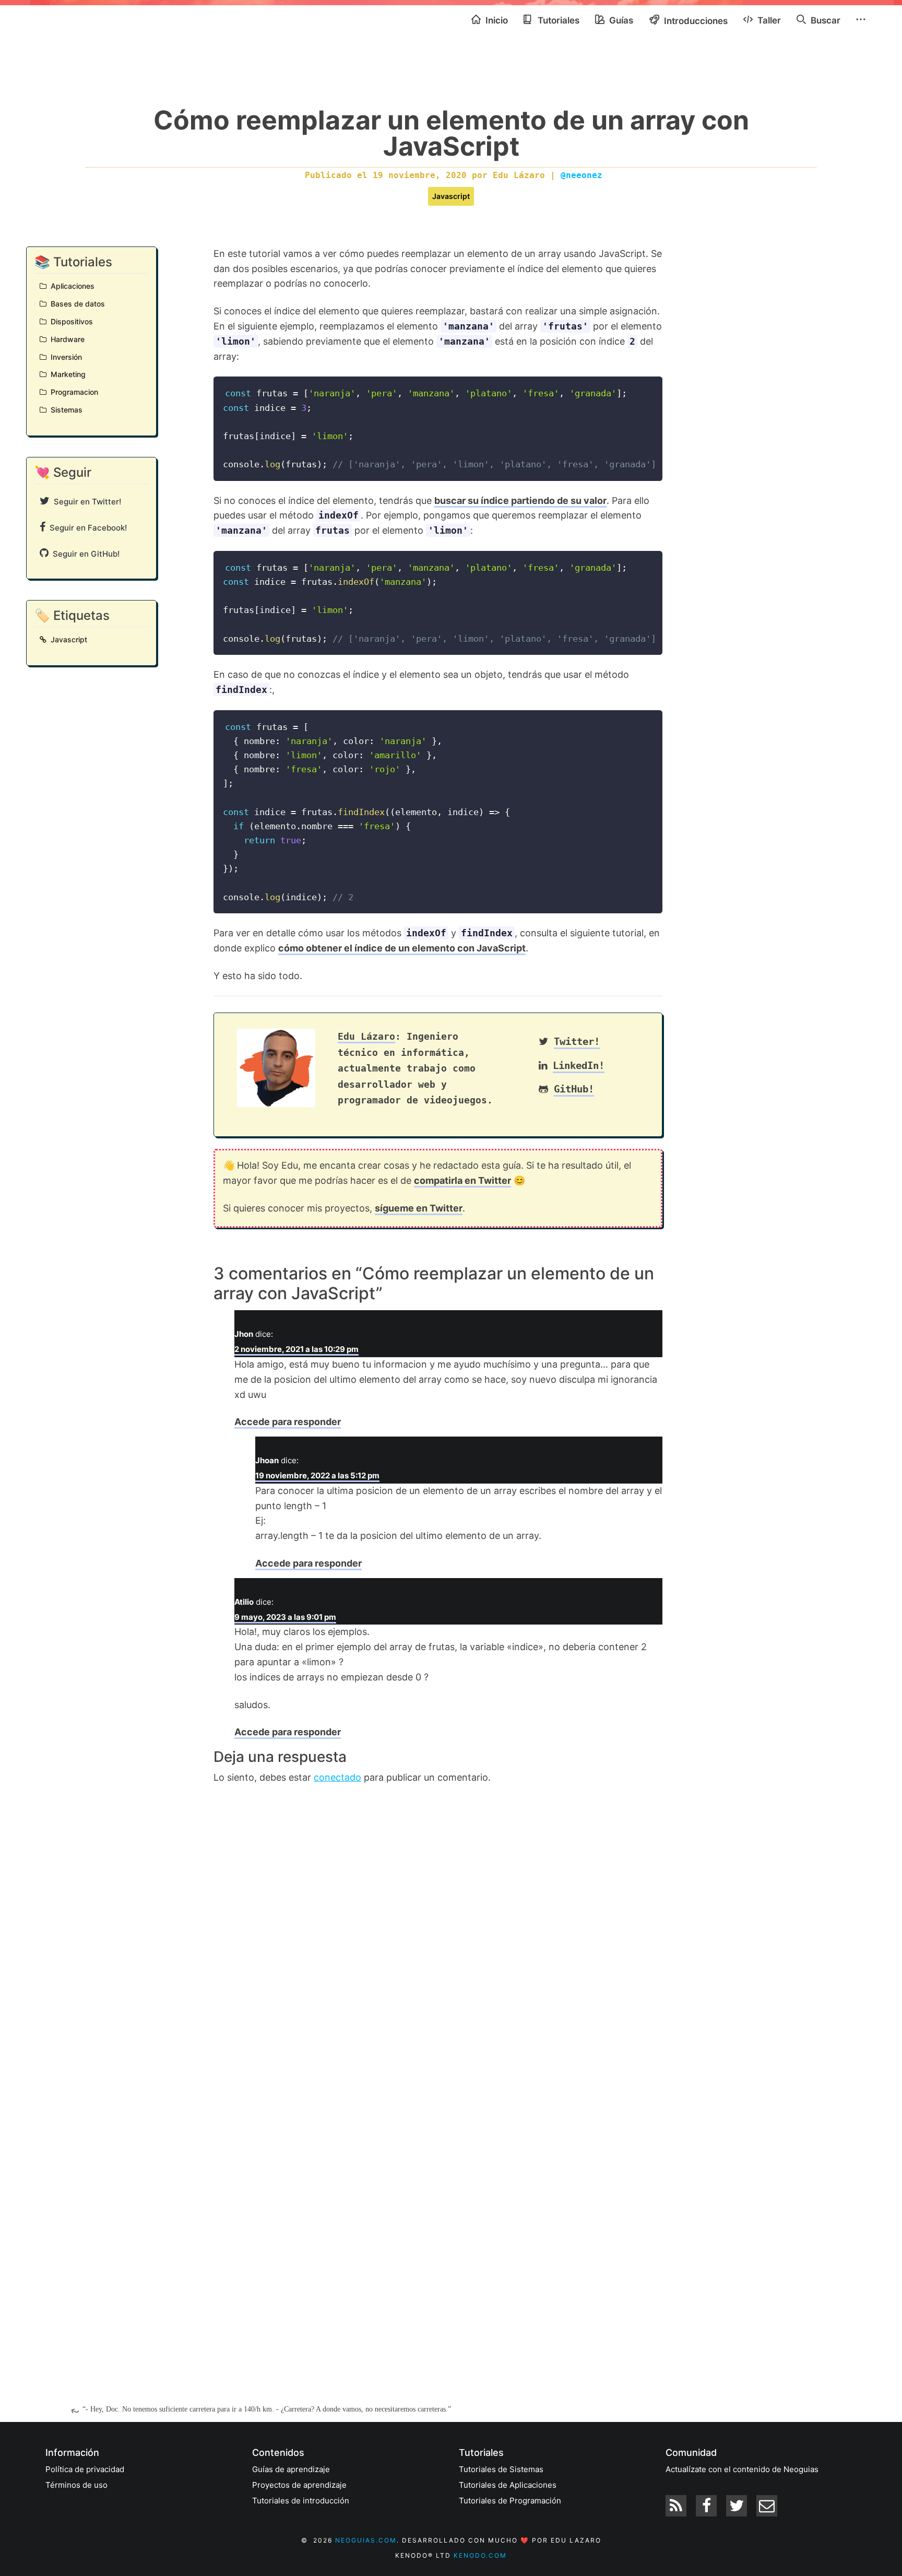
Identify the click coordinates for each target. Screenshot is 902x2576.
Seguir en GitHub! (84, 554)
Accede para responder (288, 1422)
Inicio (496, 20)
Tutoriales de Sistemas (501, 2469)
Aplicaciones (70, 286)
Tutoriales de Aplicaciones (508, 2485)
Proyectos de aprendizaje (299, 2485)
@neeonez (581, 175)
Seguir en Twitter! (85, 502)
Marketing (66, 374)
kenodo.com (480, 2555)
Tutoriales (557, 20)
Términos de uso (76, 2485)
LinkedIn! (579, 1066)
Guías (620, 20)
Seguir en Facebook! (86, 528)
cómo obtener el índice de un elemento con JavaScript (402, 948)
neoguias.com (366, 2540)
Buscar (824, 20)
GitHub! (574, 1089)
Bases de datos (76, 304)
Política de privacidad (85, 2469)
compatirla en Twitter (462, 1180)
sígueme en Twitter (419, 1208)
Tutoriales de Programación (510, 2501)
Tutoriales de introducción (301, 2501)
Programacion (72, 392)
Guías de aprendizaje (291, 2469)
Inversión (64, 357)
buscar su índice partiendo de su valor (520, 501)
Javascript (451, 196)
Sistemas (64, 410)
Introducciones (695, 21)
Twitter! (577, 1042)
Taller (768, 20)
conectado (337, 1777)
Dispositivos (70, 321)
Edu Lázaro (366, 1036)
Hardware (66, 339)
